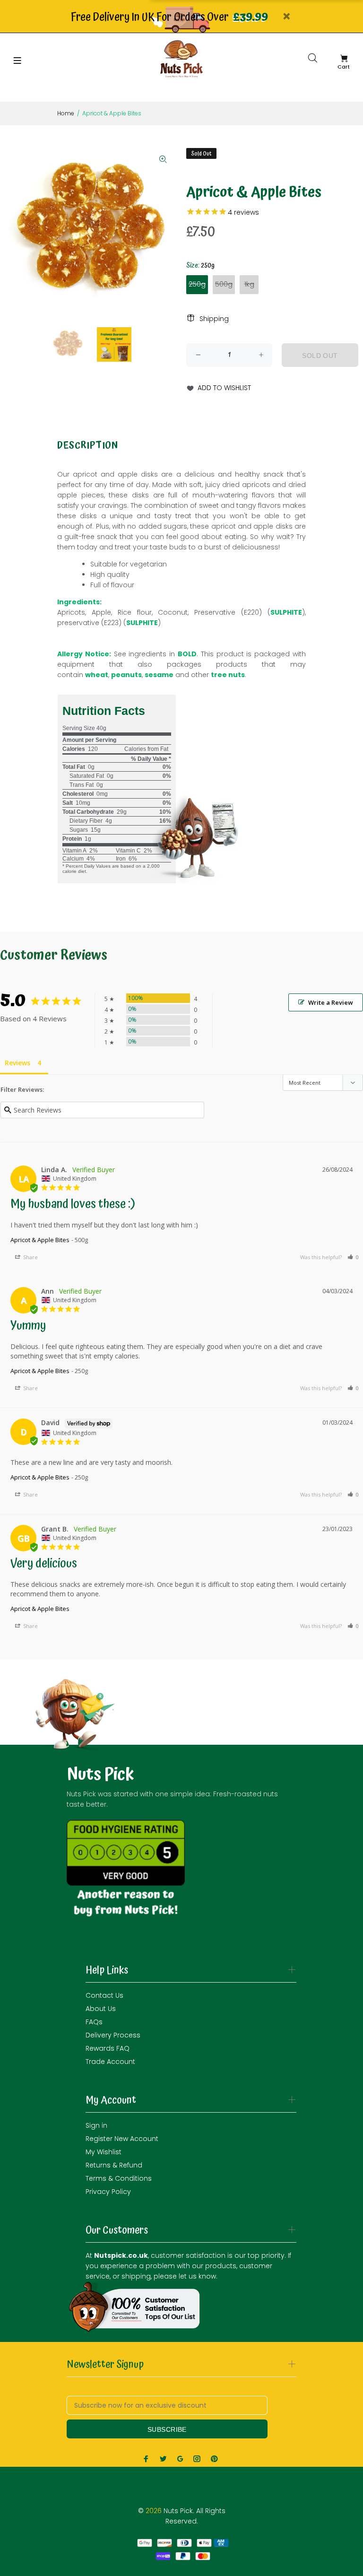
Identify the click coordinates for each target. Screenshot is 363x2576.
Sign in (96, 2125)
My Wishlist (104, 2152)
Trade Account (110, 2062)
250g (197, 284)
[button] (353, 1257)
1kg (249, 284)
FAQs (94, 2022)
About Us (101, 2009)
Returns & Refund (114, 2165)
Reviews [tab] (17, 1063)
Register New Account (122, 2139)
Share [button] (30, 1257)
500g (224, 284)
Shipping (214, 319)
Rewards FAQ (108, 2048)
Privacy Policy (108, 2192)
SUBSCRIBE (167, 2429)
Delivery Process (113, 2035)
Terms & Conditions (119, 2178)
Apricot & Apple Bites (40, 1240)
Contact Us (104, 1995)
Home (66, 113)
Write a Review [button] (331, 1002)
